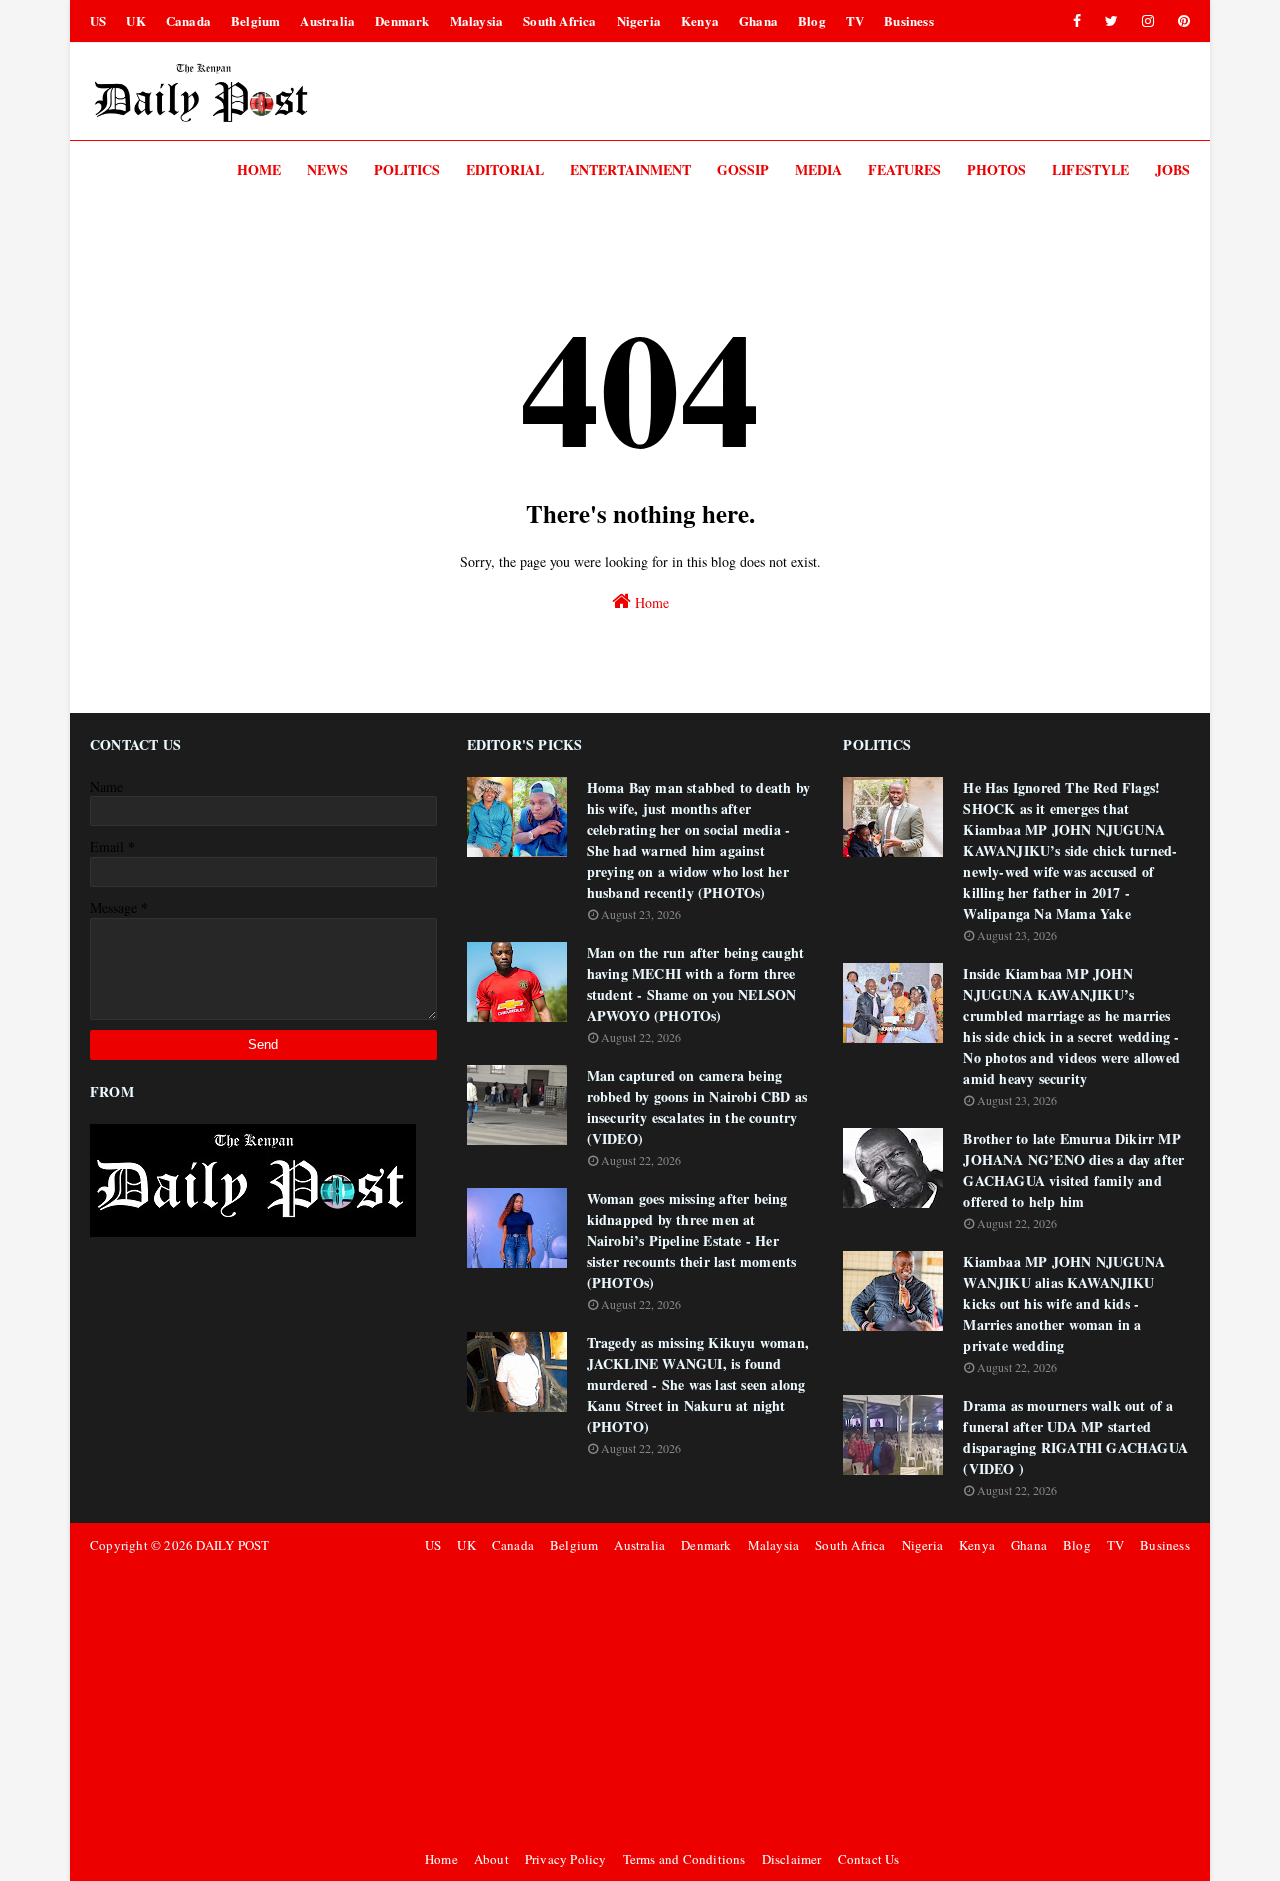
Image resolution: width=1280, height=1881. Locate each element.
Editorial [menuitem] (505, 169)
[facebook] (1077, 21)
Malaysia (477, 20)
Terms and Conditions (684, 1859)
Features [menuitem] (904, 169)
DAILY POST (232, 1545)
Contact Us (869, 1859)
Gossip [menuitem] (743, 169)
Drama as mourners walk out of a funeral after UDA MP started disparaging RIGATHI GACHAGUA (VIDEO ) (1075, 1437)
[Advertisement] (804, 1702)
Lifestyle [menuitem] (1090, 169)
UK (135, 20)
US (98, 20)
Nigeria (639, 20)
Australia (327, 20)
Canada (188, 20)
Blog (812, 20)
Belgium (255, 20)
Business (909, 20)
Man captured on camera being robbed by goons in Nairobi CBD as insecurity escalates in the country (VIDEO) (697, 1107)
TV (855, 20)
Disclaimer (792, 1859)
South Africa (559, 20)
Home (650, 602)
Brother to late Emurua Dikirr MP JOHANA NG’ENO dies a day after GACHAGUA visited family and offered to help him (1073, 1170)
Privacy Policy (566, 1859)
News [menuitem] (327, 169)
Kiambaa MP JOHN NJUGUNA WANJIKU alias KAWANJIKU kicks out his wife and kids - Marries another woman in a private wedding (1064, 1303)
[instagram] (1148, 21)
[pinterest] (1180, 21)
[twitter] (1111, 21)
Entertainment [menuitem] (630, 169)
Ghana (758, 20)
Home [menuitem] (259, 169)
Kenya (700, 20)
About (491, 1859)
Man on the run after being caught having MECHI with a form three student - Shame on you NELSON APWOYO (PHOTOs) (696, 984)
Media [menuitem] (818, 169)
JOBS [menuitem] (1172, 169)
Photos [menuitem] (996, 169)
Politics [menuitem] (407, 169)
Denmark (402, 20)
